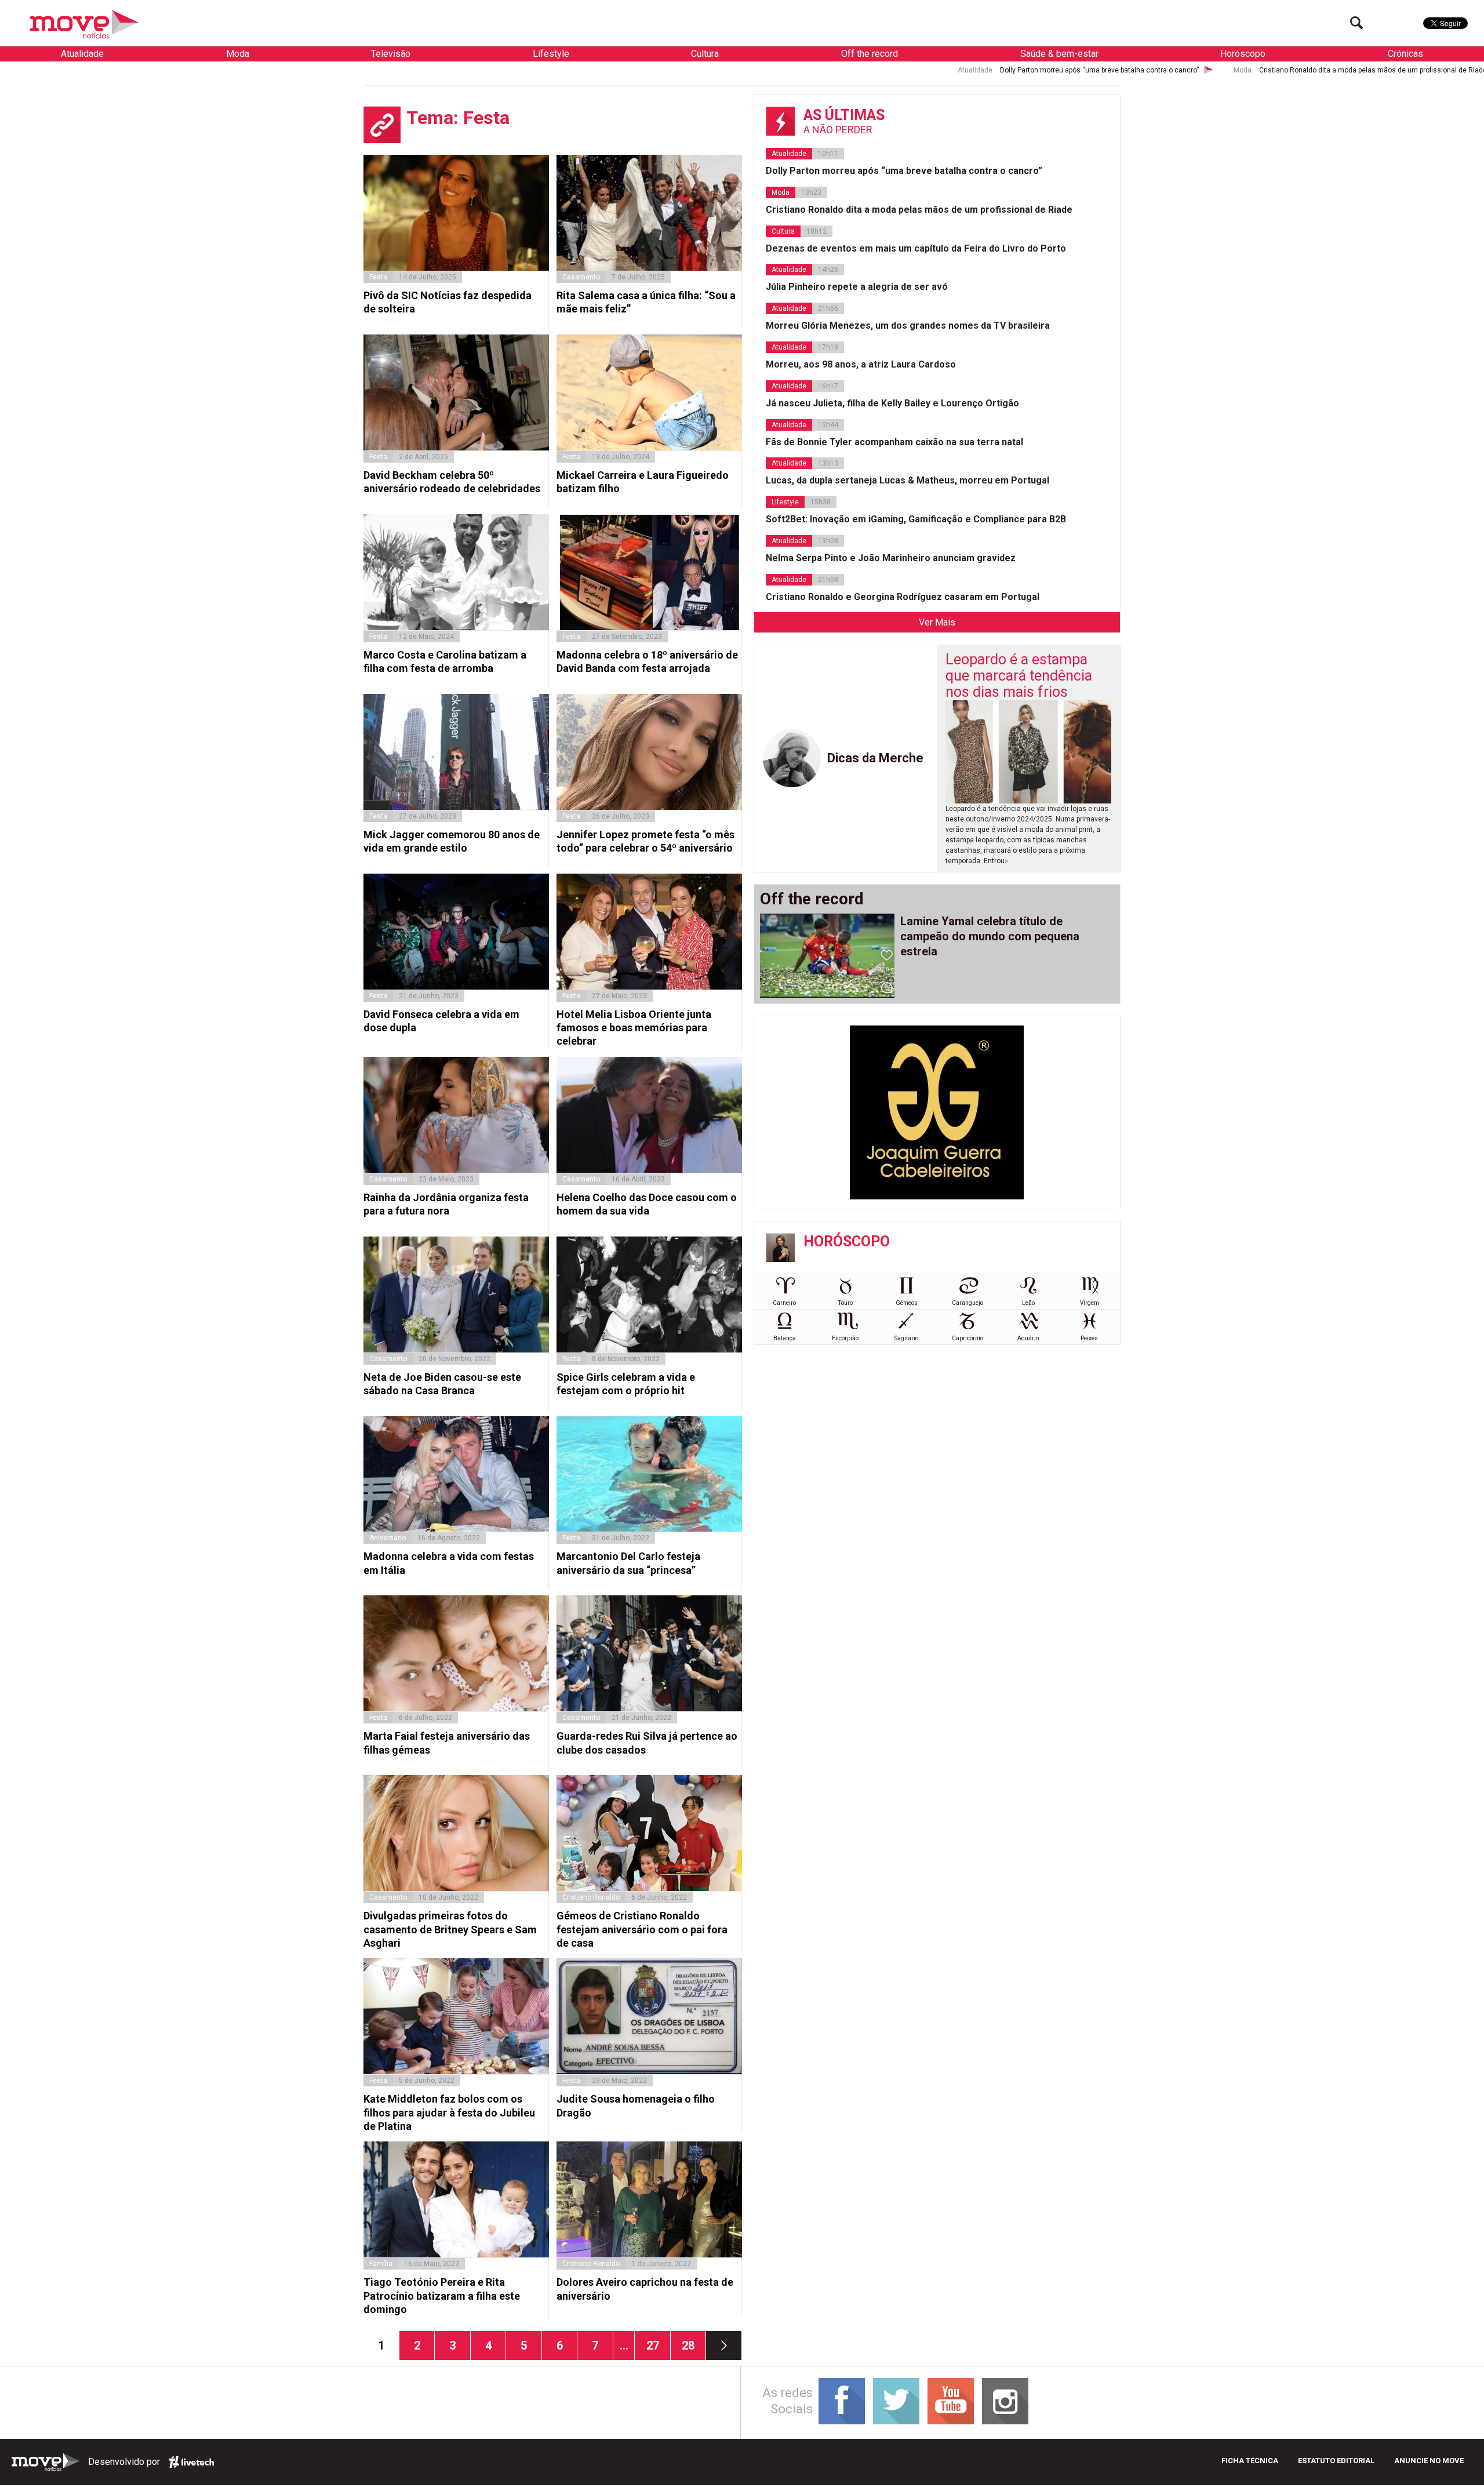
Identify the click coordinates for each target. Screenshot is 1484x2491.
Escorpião (845, 1338)
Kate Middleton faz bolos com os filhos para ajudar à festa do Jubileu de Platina (449, 2112)
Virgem (1090, 1303)
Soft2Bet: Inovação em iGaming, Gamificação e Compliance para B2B (916, 519)
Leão (1028, 1303)
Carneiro (784, 1303)
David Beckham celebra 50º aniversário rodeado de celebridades (452, 482)
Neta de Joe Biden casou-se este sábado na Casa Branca (442, 1384)
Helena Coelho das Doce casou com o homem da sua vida (647, 1204)
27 (658, 2345)
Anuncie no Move (1429, 2461)
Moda (238, 54)
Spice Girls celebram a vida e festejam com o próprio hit (626, 1384)
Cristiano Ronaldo (591, 1897)
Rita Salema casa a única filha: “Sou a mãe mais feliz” (646, 302)
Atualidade (82, 54)
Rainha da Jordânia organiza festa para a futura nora (446, 1204)
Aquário (1028, 1338)
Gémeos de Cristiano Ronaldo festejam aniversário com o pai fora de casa (642, 1929)
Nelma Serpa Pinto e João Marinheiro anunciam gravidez (891, 558)
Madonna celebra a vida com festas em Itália (449, 1563)
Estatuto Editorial (1336, 2461)
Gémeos (907, 1303)
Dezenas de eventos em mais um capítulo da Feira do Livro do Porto (1372, 70)
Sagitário (906, 1338)
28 (694, 2345)
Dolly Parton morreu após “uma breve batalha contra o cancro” (810, 70)
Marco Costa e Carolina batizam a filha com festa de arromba (445, 661)
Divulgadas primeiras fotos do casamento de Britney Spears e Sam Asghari (450, 1929)
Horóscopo (1243, 54)
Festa (378, 277)
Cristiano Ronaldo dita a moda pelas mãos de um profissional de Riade (1084, 70)
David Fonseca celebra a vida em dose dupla (441, 1021)
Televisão (391, 54)
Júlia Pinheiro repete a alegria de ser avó (857, 287)
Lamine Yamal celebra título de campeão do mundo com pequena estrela (990, 936)
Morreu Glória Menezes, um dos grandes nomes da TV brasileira (908, 326)
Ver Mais (937, 622)
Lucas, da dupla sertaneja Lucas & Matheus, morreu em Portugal (908, 480)
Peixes (1089, 1338)
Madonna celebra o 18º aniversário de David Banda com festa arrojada (647, 661)
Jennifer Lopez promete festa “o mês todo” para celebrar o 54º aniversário (645, 841)
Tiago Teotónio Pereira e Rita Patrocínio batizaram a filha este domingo (442, 2296)
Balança (785, 1338)
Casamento (581, 277)
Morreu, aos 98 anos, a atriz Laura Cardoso (861, 364)
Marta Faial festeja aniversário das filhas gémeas (447, 1743)
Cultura (705, 54)
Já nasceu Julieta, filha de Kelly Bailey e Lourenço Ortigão (892, 403)
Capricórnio (967, 1338)
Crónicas (1405, 54)
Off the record (870, 54)
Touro (845, 1303)
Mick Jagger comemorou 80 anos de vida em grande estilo (452, 841)
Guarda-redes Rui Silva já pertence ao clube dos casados (647, 1743)
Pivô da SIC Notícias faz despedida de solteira (448, 302)
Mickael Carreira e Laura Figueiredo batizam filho (643, 482)
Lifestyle (551, 54)
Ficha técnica (1250, 2461)
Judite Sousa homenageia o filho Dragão (636, 2105)
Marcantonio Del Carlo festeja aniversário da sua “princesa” (628, 1563)
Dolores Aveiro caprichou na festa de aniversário (645, 2289)
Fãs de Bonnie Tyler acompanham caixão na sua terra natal (894, 442)
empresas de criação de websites (191, 2462)
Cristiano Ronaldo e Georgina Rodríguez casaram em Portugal (903, 597)
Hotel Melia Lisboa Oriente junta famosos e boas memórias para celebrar (634, 1028)
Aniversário (388, 1538)
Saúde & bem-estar (1059, 54)
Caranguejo (967, 1303)
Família (381, 2264)
